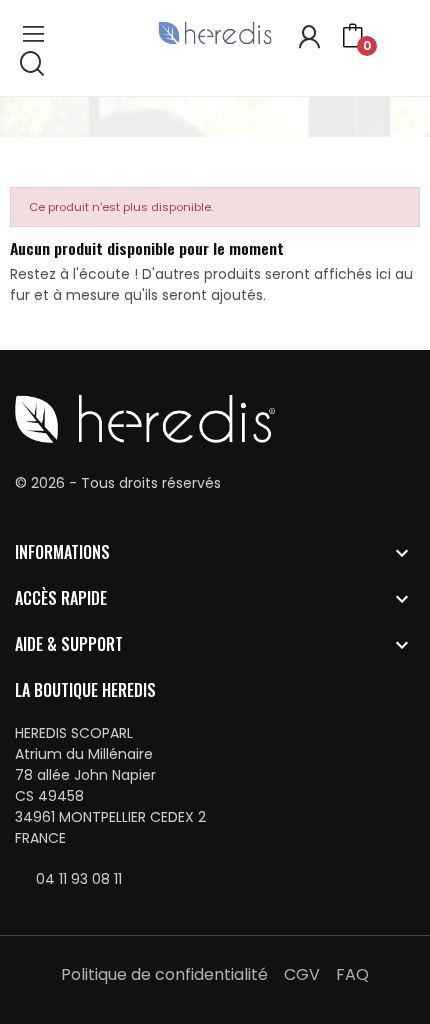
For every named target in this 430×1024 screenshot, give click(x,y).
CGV (302, 974)
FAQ (352, 974)
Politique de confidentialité (164, 974)
